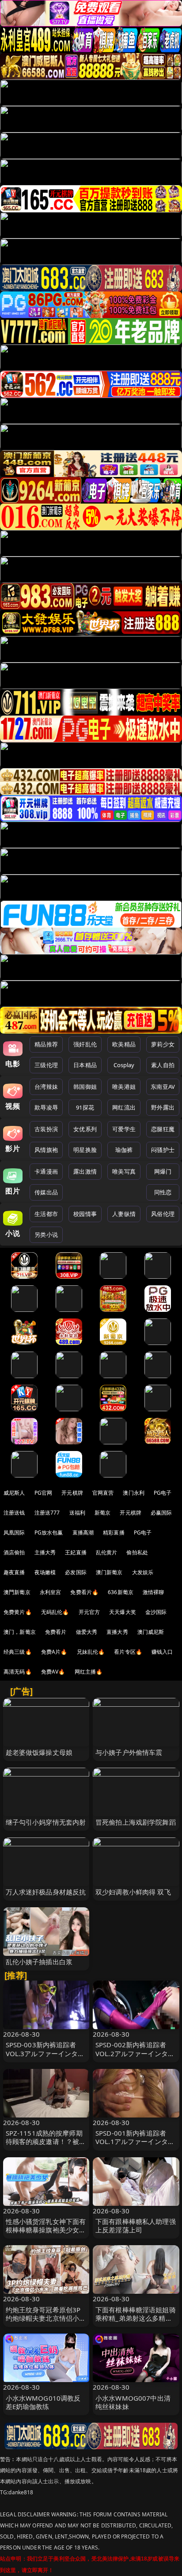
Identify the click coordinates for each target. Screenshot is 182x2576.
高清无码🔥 (18, 1672)
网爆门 (163, 1171)
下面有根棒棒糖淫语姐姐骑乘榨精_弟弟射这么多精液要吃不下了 (136, 2318)
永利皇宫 (51, 1592)
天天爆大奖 (123, 1612)
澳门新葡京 (109, 1572)
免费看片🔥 (84, 1592)
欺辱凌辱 (46, 1107)
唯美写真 (124, 1171)
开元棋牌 (72, 1493)
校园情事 (85, 1214)
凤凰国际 (14, 1532)
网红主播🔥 (89, 1672)
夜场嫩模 (45, 1572)
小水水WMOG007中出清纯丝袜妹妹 (133, 2402)
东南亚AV (163, 1087)
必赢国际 (161, 1513)
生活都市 (46, 1214)
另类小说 (46, 1235)
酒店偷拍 (14, 1552)
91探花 (85, 1107)
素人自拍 (163, 1065)
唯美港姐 (124, 1087)
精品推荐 (46, 1044)
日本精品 (85, 1065)
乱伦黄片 (107, 1552)
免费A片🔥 (54, 1652)
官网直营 (103, 1493)
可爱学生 (124, 1129)
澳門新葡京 (17, 1592)
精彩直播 (114, 1532)
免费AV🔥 (53, 1672)
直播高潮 (83, 1532)
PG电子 (163, 1493)
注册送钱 (14, 1513)
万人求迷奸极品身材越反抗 (46, 1892)
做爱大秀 (87, 1632)
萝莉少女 (163, 1044)
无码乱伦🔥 (55, 1612)
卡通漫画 (46, 1171)
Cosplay (124, 1065)
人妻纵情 (124, 1214)
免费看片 (56, 1632)
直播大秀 (117, 1632)
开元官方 (89, 1612)
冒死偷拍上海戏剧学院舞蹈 (136, 1822)
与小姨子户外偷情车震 (129, 1752)
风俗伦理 (163, 1214)
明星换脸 (85, 1150)
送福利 (77, 1513)
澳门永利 (134, 1493)
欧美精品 (124, 1044)
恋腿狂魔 (163, 1129)
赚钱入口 (162, 1652)
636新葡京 (121, 1592)
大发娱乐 (143, 1572)
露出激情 (85, 1171)
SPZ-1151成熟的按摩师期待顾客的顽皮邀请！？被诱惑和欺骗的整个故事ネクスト (46, 2146)
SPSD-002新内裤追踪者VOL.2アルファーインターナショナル (135, 2053)
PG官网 (44, 1493)
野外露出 (163, 1107)
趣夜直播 (14, 1572)
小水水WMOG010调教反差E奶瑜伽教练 (43, 2402)
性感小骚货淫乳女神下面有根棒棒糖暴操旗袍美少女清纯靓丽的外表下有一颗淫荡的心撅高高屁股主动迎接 (46, 2234)
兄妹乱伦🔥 (91, 1652)
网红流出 (124, 1107)
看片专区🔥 (128, 1652)
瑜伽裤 (124, 1150)
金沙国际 (156, 1612)
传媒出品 (46, 1192)
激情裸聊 (154, 1592)
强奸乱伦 (85, 1044)
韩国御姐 (85, 1087)
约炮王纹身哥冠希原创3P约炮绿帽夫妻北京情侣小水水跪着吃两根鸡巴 (46, 2318)
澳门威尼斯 (151, 1632)
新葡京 (102, 1513)
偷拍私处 (137, 1552)
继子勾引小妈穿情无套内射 (46, 1822)
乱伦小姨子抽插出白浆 (39, 1962)
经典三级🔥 (18, 1652)
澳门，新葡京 (20, 1632)
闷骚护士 (163, 1150)
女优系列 (85, 1129)
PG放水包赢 (49, 1532)
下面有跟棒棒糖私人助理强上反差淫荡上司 (136, 2226)
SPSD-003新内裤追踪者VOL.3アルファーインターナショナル (45, 2053)
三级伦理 (46, 1065)
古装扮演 (46, 1129)
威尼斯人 (14, 1493)
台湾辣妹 (46, 1087)
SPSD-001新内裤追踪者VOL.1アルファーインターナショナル (135, 2141)
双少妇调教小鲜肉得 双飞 (133, 1892)
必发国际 (76, 1572)
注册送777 (47, 1513)
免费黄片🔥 (18, 1612)
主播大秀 (45, 1552)
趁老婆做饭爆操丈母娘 (39, 1752)
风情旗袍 (46, 1150)
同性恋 (163, 1192)
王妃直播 (76, 1552)
